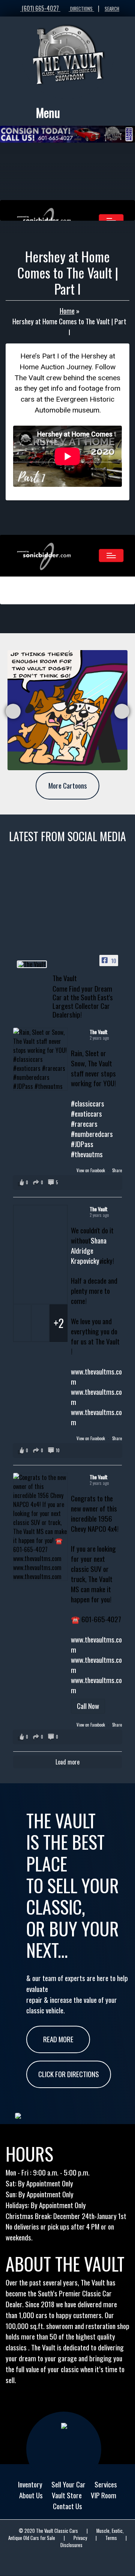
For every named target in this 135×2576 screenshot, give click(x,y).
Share (117, 1170)
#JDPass (82, 1144)
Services (106, 2484)
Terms (111, 2538)
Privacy (80, 2538)
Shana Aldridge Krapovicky (89, 1250)
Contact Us (67, 2506)
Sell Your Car (68, 2484)
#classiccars (88, 1103)
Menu (48, 112)
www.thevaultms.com (96, 1376)
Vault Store (67, 2495)
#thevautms (87, 1154)
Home (67, 311)
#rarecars (84, 1124)
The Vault (99, 1032)
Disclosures (71, 2545)
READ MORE (58, 2039)
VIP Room (103, 2495)
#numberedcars (92, 1134)
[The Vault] (32, 964)
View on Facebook (91, 1170)
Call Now (88, 1706)
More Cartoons (68, 785)
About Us (31, 2495)
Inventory (30, 2484)
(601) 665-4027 (40, 8)
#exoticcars (86, 1113)
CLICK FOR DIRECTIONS (69, 2074)
